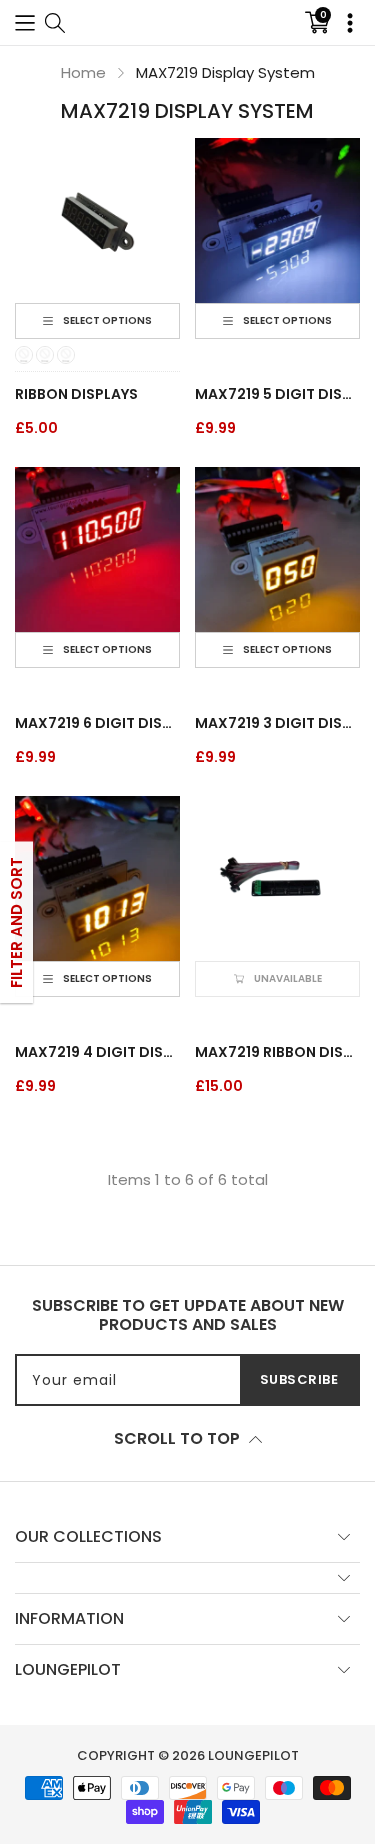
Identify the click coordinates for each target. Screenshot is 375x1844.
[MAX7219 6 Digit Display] (97, 549)
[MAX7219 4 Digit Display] (97, 878)
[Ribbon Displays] (97, 220)
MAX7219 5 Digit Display (277, 394)
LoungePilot (253, 1755)
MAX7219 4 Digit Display (97, 1052)
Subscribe (299, 1379)
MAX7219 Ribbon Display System (277, 1052)
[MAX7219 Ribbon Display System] (277, 878)
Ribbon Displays (76, 394)
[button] (25, 22)
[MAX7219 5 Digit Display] (277, 220)
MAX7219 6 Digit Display (97, 723)
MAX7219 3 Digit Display (277, 723)
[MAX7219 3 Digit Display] (277, 549)
